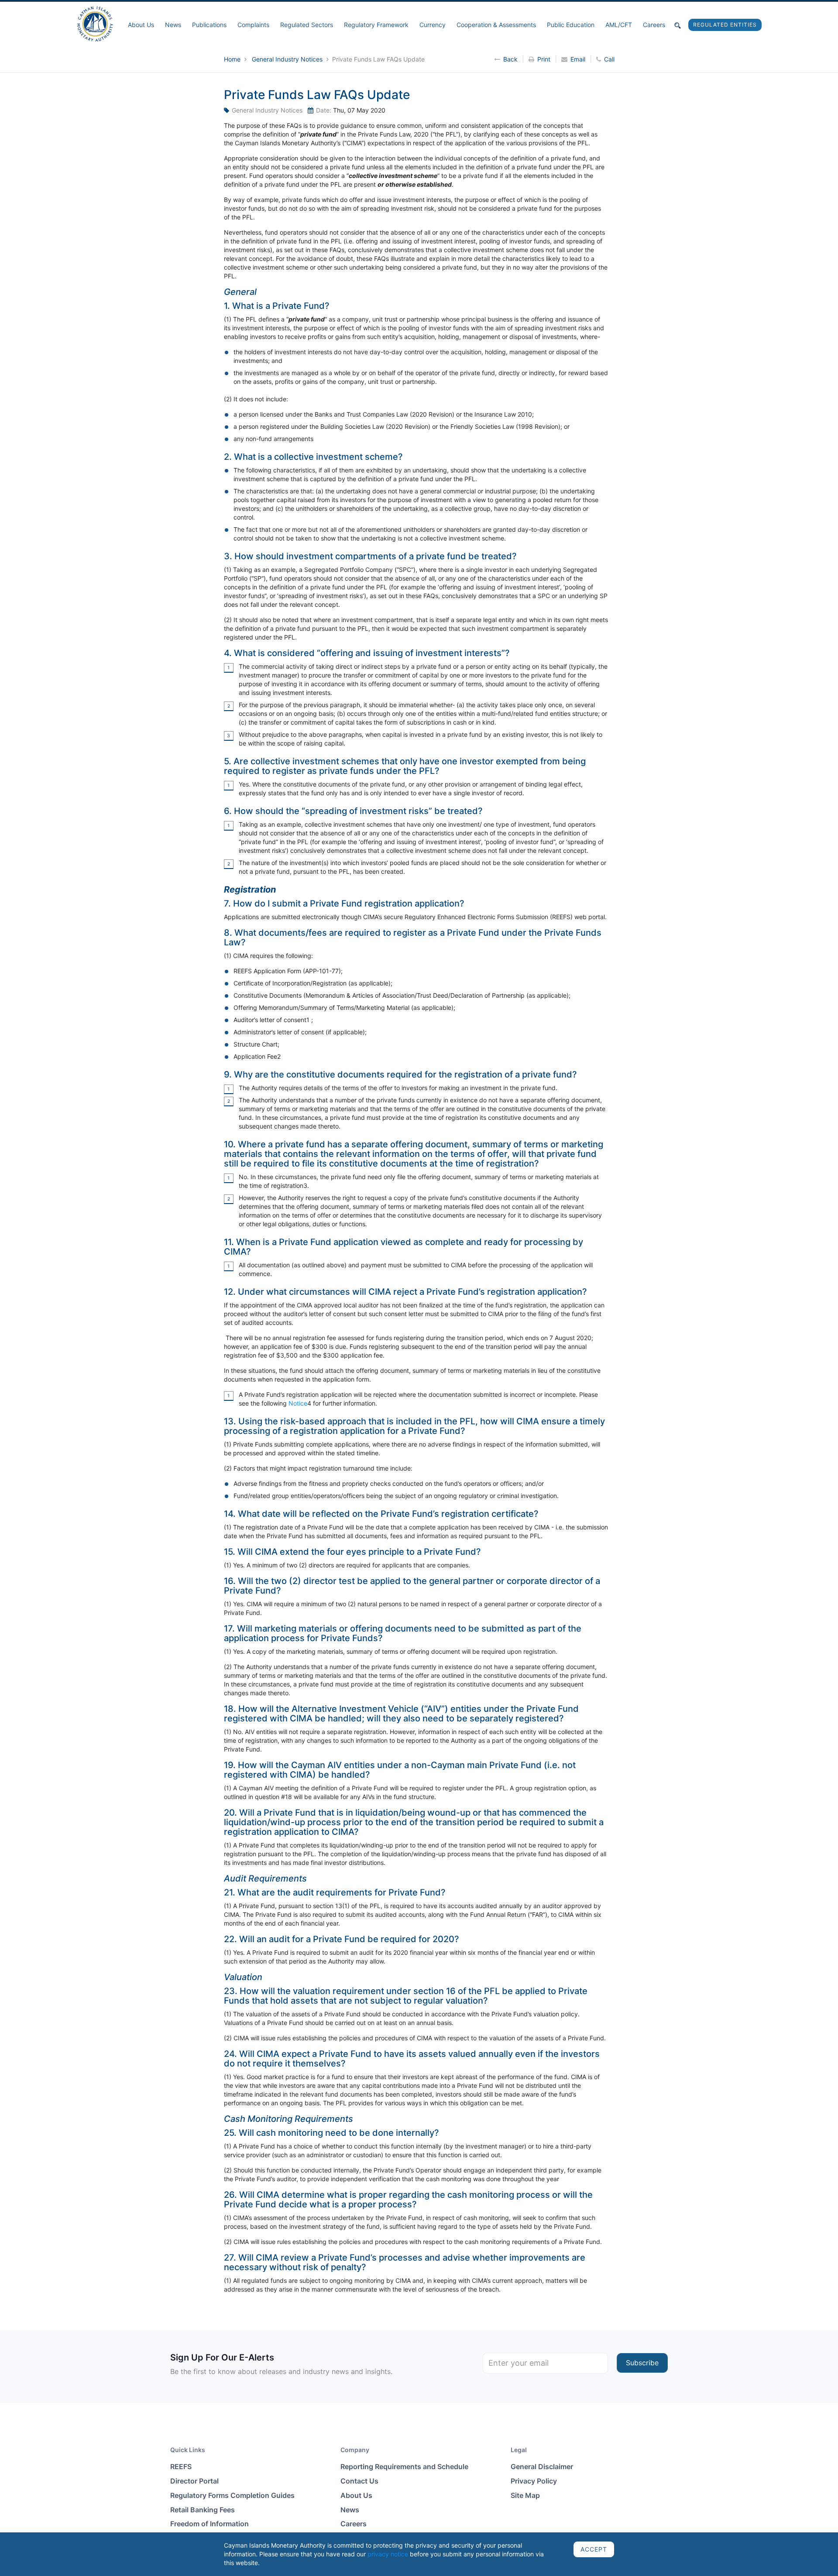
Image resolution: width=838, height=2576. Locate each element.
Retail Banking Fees (203, 2510)
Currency (433, 25)
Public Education (571, 25)
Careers (654, 25)
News (173, 25)
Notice (298, 1403)
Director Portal (194, 2481)
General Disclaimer (542, 2467)
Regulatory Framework (376, 25)
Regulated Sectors (307, 25)
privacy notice (388, 2554)
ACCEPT (594, 2549)
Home (233, 59)
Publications (209, 25)
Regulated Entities (725, 25)
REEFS (181, 2467)
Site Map (525, 2495)
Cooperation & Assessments (496, 25)
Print (544, 59)
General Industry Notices (288, 59)
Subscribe (642, 2363)
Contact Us (359, 2481)
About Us (141, 25)
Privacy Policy (534, 2481)
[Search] (678, 25)
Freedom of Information (209, 2524)
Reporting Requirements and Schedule (404, 2467)
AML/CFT (619, 25)
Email (578, 59)
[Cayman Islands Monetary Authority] (95, 23)
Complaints (253, 25)
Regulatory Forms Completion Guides (232, 2495)
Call (609, 59)
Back (510, 59)
